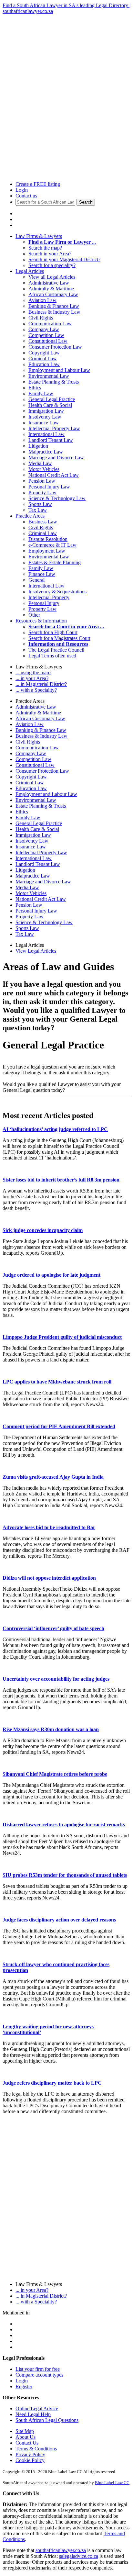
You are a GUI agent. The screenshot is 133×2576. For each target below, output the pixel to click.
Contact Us (27, 2443)
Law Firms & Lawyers (39, 236)
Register (24, 2386)
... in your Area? (32, 678)
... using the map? (33, 672)
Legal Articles (30, 271)
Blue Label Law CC (112, 2483)
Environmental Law (49, 376)
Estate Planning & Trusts (54, 382)
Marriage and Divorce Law (56, 458)
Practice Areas (30, 516)
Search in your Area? (50, 254)
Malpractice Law (46, 452)
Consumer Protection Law (55, 347)
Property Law (42, 493)
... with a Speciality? (36, 690)
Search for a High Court (53, 632)
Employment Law (47, 551)
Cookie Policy (30, 2460)
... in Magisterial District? (41, 684)
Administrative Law (49, 283)
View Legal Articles (36, 951)
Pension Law (42, 481)
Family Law (41, 393)
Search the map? (45, 248)
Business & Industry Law (54, 312)
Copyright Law (44, 353)
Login (22, 190)
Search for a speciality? (52, 265)
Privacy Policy (30, 2454)
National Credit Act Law (54, 475)
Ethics (35, 388)
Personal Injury (44, 603)
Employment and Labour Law (59, 370)
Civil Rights (41, 318)
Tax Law (38, 510)
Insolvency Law (45, 417)
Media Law (40, 463)
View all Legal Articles (52, 277)
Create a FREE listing (38, 184)
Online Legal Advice (37, 2408)
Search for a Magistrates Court (59, 638)
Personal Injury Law (49, 487)
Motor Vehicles (44, 469)
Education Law (44, 364)
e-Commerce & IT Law (52, 545)
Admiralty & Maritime (51, 289)
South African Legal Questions (47, 2420)
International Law (46, 434)
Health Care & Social (50, 405)
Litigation (38, 446)
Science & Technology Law (57, 498)
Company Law (44, 329)
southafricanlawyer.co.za (61, 2550)
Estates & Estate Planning (55, 562)
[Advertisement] (66, 81)
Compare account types (39, 2375)
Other (34, 615)
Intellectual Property (49, 597)
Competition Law (46, 335)
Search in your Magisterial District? (64, 259)
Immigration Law (46, 411)
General (36, 580)
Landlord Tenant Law (51, 440)
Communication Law (50, 324)
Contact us (26, 196)
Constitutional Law (48, 341)
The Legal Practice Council (56, 650)
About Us (26, 2437)
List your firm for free (38, 2369)
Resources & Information (41, 621)
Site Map (25, 2431)
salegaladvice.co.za (79, 2556)
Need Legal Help (33, 2414)
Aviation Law (42, 300)
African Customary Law (53, 294)
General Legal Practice (52, 399)
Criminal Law (43, 358)
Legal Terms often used (52, 656)
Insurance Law (44, 423)
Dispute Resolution (48, 539)
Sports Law (40, 504)
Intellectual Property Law (54, 428)
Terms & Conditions (36, 2449)
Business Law (43, 522)
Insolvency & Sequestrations (57, 592)
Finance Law (42, 574)
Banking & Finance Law (54, 306)
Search (86, 202)
